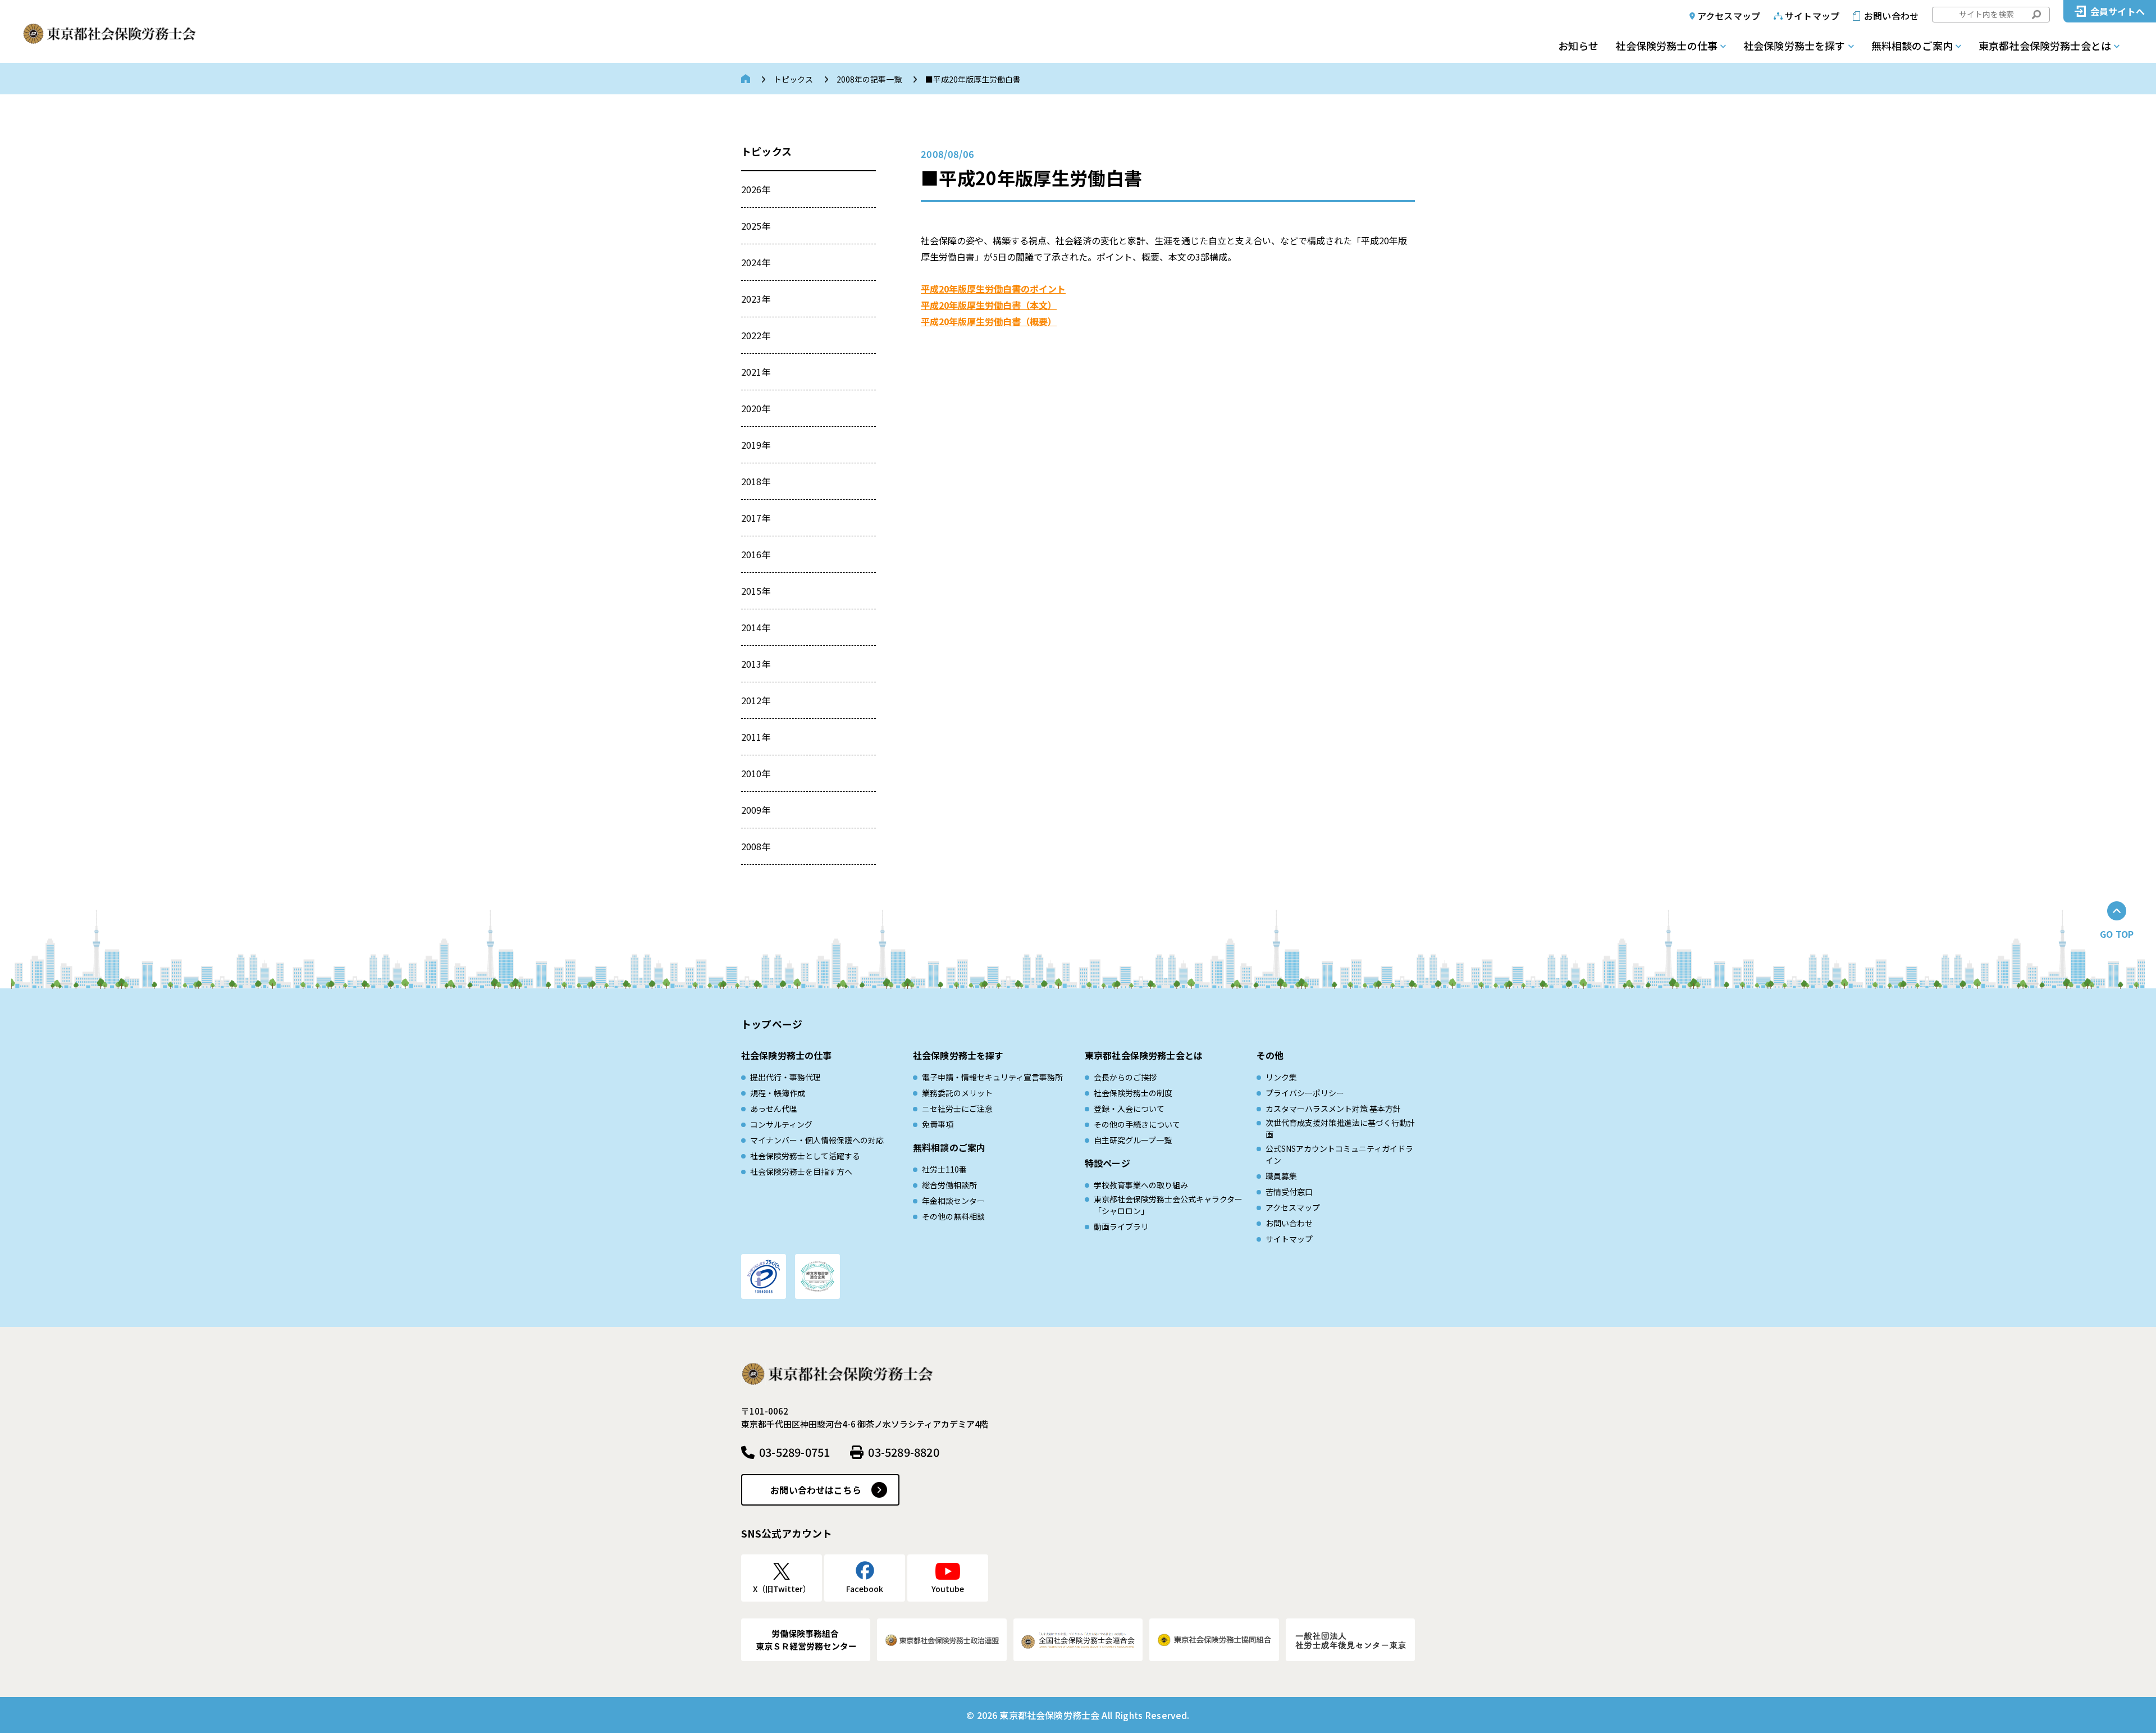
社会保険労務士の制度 (1133, 1093)
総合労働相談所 (949, 1185)
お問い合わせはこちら (816, 1490)
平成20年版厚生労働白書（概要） (989, 321)
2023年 (756, 299)
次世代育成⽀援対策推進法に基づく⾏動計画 (1340, 1128)
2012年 (756, 700)
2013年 (756, 664)
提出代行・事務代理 (785, 1077)
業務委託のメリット (957, 1093)
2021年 (756, 372)
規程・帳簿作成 (778, 1093)
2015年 (756, 591)
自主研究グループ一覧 (1133, 1140)
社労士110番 (944, 1169)
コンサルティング (781, 1124)
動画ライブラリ (1121, 1226)
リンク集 (1281, 1077)
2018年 (756, 481)
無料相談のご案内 (1912, 45)
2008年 (756, 846)
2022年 (756, 335)
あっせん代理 (774, 1109)
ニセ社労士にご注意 (957, 1109)
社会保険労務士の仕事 (1666, 45)
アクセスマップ (1729, 16)
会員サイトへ (2118, 11)
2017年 (756, 518)
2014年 (756, 627)
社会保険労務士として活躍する (805, 1156)
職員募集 (1281, 1176)
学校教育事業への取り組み (1141, 1185)
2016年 (756, 554)
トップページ (772, 1024)
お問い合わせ (1891, 16)
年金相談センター (953, 1201)
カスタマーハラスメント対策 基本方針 (1333, 1109)
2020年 (756, 408)
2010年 (756, 773)
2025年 (756, 226)
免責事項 (938, 1124)
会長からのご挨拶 (1125, 1077)
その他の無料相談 (953, 1216)
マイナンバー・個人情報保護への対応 (817, 1140)
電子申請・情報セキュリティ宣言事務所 (992, 1077)
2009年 (756, 810)
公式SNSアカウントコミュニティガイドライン (1339, 1154)
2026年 (756, 189)
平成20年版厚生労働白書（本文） (989, 305)
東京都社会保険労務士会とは (2045, 45)
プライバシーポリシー (1305, 1093)
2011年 (756, 737)
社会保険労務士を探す (1794, 45)
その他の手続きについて (1137, 1124)
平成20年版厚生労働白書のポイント (993, 289)
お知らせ (1578, 45)
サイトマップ (1812, 16)
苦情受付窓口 (1289, 1192)
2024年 (756, 262)
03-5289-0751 (794, 1452)
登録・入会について (1129, 1109)
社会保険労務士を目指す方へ (801, 1171)
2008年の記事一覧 (869, 79)
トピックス (793, 79)
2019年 (756, 445)
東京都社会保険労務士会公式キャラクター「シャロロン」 (1168, 1205)
